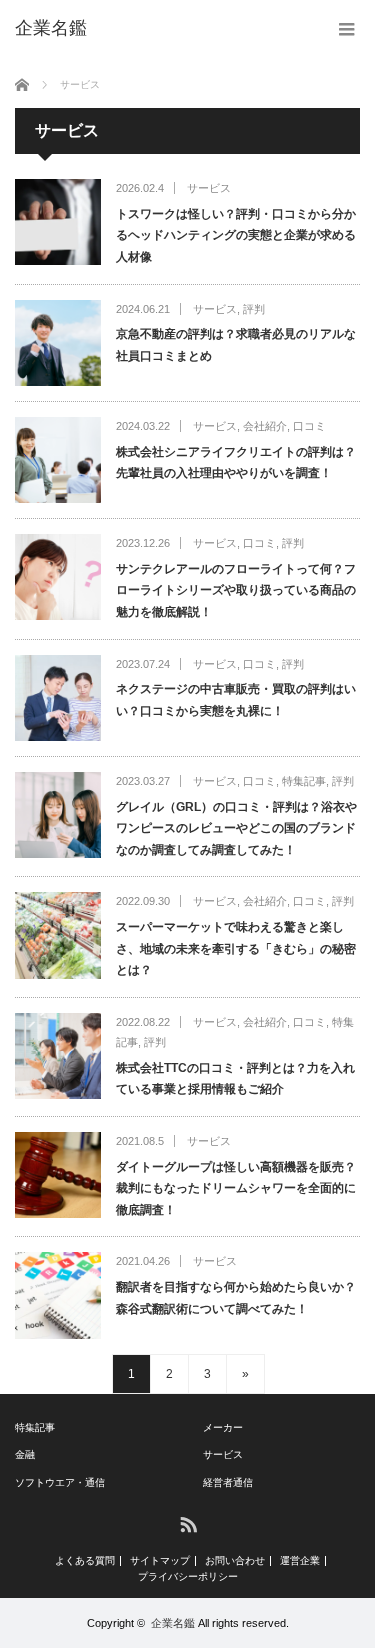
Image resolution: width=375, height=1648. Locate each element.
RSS (187, 1523)
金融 (25, 1454)
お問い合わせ (235, 1561)
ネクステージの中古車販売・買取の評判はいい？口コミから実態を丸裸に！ (236, 700)
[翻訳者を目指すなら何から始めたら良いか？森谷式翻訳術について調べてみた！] (58, 1295)
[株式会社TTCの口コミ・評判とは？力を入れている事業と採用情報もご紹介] (58, 1056)
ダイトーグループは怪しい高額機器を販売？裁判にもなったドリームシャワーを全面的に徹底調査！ (236, 1188)
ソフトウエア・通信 (60, 1482)
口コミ (309, 426)
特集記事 (304, 781)
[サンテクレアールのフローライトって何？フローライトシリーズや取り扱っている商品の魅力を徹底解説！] (58, 577)
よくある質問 (85, 1561)
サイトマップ (160, 1561)
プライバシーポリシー (188, 1577)
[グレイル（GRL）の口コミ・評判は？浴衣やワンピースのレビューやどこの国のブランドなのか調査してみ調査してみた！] (58, 815)
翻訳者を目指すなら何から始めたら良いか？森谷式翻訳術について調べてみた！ (236, 1298)
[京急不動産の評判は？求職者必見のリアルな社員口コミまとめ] (58, 343)
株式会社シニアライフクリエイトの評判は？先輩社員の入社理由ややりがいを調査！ (236, 463)
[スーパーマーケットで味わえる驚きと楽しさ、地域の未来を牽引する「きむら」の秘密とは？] (58, 935)
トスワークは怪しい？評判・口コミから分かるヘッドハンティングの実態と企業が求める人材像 (236, 235)
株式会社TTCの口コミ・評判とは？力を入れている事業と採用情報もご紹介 (235, 1079)
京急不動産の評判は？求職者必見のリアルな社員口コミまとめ (236, 345)
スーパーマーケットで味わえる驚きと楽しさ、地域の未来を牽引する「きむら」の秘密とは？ (236, 948)
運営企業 (300, 1561)
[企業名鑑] (51, 28)
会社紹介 (265, 426)
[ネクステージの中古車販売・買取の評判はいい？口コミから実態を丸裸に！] (58, 698)
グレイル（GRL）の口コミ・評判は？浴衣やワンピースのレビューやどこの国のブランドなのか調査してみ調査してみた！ (236, 828)
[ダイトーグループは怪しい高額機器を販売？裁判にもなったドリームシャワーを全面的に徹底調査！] (58, 1175)
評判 (254, 309)
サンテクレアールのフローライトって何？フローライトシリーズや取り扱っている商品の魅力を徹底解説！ (236, 590)
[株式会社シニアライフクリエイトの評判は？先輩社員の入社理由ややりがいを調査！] (58, 460)
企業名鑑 (173, 1623)
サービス (209, 188)
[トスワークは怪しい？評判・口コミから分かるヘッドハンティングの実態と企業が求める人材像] (58, 222)
